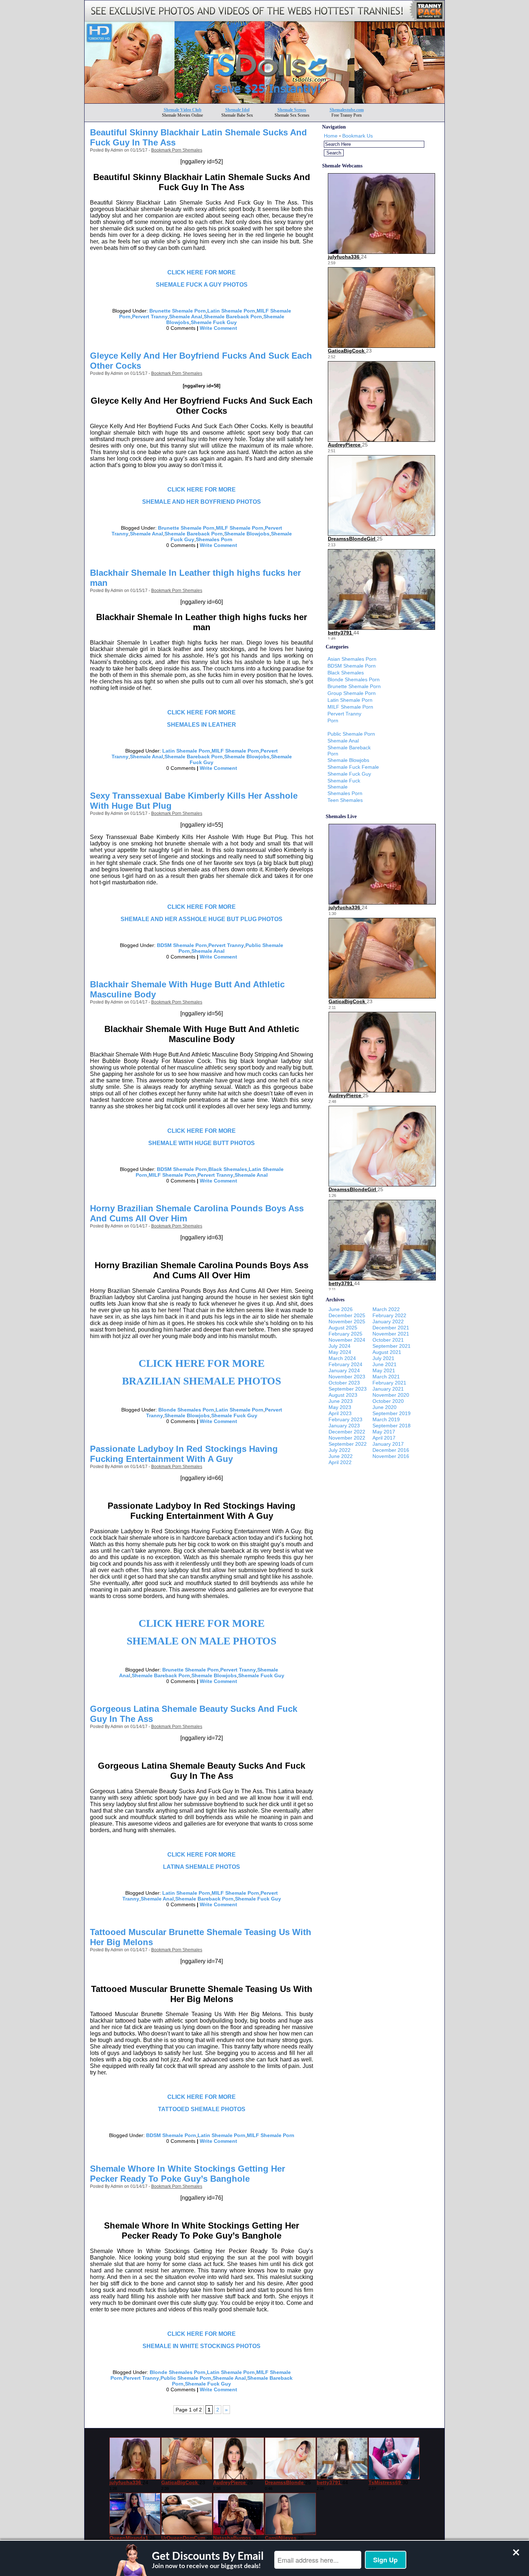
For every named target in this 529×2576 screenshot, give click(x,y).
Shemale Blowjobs (247, 534)
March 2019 (386, 1419)
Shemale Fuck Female (353, 767)
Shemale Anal (186, 317)
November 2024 (347, 1340)
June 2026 (341, 1309)
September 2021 (392, 1346)
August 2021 (387, 1352)
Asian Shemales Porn (352, 659)
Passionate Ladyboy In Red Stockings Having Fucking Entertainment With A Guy (184, 1454)
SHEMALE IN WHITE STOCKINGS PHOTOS (202, 2346)
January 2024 (344, 1370)
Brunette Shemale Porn (178, 311)
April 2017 (384, 1438)
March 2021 (386, 1377)
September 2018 (392, 1426)
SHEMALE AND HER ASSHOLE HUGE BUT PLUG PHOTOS (202, 919)
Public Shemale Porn (186, 2378)
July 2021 (383, 1358)
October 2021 (388, 1340)
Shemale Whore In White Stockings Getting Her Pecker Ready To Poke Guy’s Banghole (187, 2174)
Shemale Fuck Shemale (344, 784)
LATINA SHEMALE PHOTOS (202, 1867)
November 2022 (347, 1438)
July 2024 (340, 1346)
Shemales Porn (214, 539)
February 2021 (389, 1383)
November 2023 (347, 1377)
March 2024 (342, 1358)
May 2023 (340, 1407)
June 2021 (385, 1364)
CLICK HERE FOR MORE (202, 272)
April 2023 (340, 1413)
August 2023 (343, 1395)
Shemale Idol (237, 110)
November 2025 (347, 1321)
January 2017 (388, 1444)
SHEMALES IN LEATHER (202, 725)
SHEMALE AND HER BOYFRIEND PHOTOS (202, 502)
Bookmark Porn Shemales (177, 150)
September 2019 (392, 1413)
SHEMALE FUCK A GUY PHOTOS (202, 285)
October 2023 (344, 1383)
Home (331, 136)
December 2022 (347, 1432)
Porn (333, 721)
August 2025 (343, 1328)
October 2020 (388, 1401)
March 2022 (386, 1309)
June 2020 (385, 1407)
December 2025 (347, 1315)
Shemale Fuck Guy (214, 322)
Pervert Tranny (150, 317)
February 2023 (345, 1419)
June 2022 (341, 1456)
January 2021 (388, 1389)
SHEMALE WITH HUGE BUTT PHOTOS (202, 1143)
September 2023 (348, 1389)
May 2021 (384, 1370)
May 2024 (340, 1352)
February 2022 (389, 1315)
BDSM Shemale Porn (182, 945)
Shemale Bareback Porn (233, 317)
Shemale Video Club (183, 110)
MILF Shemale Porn (240, 528)
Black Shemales (228, 1169)
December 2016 (391, 1450)
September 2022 (348, 1444)
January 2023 (344, 1426)
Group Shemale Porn (352, 693)
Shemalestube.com (347, 110)
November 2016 (391, 1456)
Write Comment (218, 328)
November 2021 (391, 1334)
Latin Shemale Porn (231, 311)
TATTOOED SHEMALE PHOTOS (202, 2109)
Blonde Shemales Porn (186, 1410)
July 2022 (340, 1450)
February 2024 (345, 1364)
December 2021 (391, 1328)
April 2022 (340, 1462)
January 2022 (388, 1321)
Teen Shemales (345, 800)
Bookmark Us (358, 136)
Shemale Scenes (292, 110)
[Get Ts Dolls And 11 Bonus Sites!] (264, 101)
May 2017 (384, 1432)
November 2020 (391, 1395)
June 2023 (341, 1401)
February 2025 (345, 1334)
